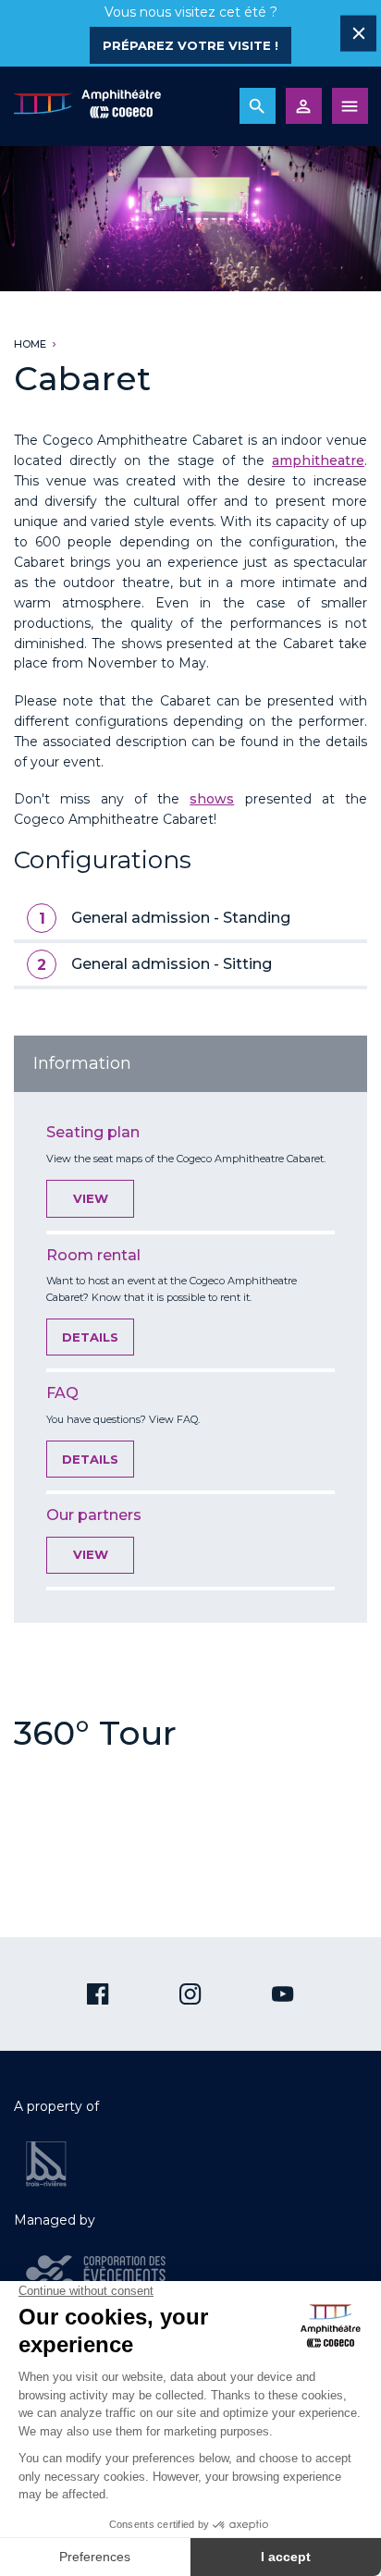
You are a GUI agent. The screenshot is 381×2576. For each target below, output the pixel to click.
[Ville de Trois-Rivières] (46, 2164)
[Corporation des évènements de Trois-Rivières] (96, 2274)
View (91, 1198)
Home (30, 344)
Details (90, 1337)
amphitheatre (318, 460)
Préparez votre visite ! (190, 45)
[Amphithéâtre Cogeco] (87, 106)
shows (212, 799)
